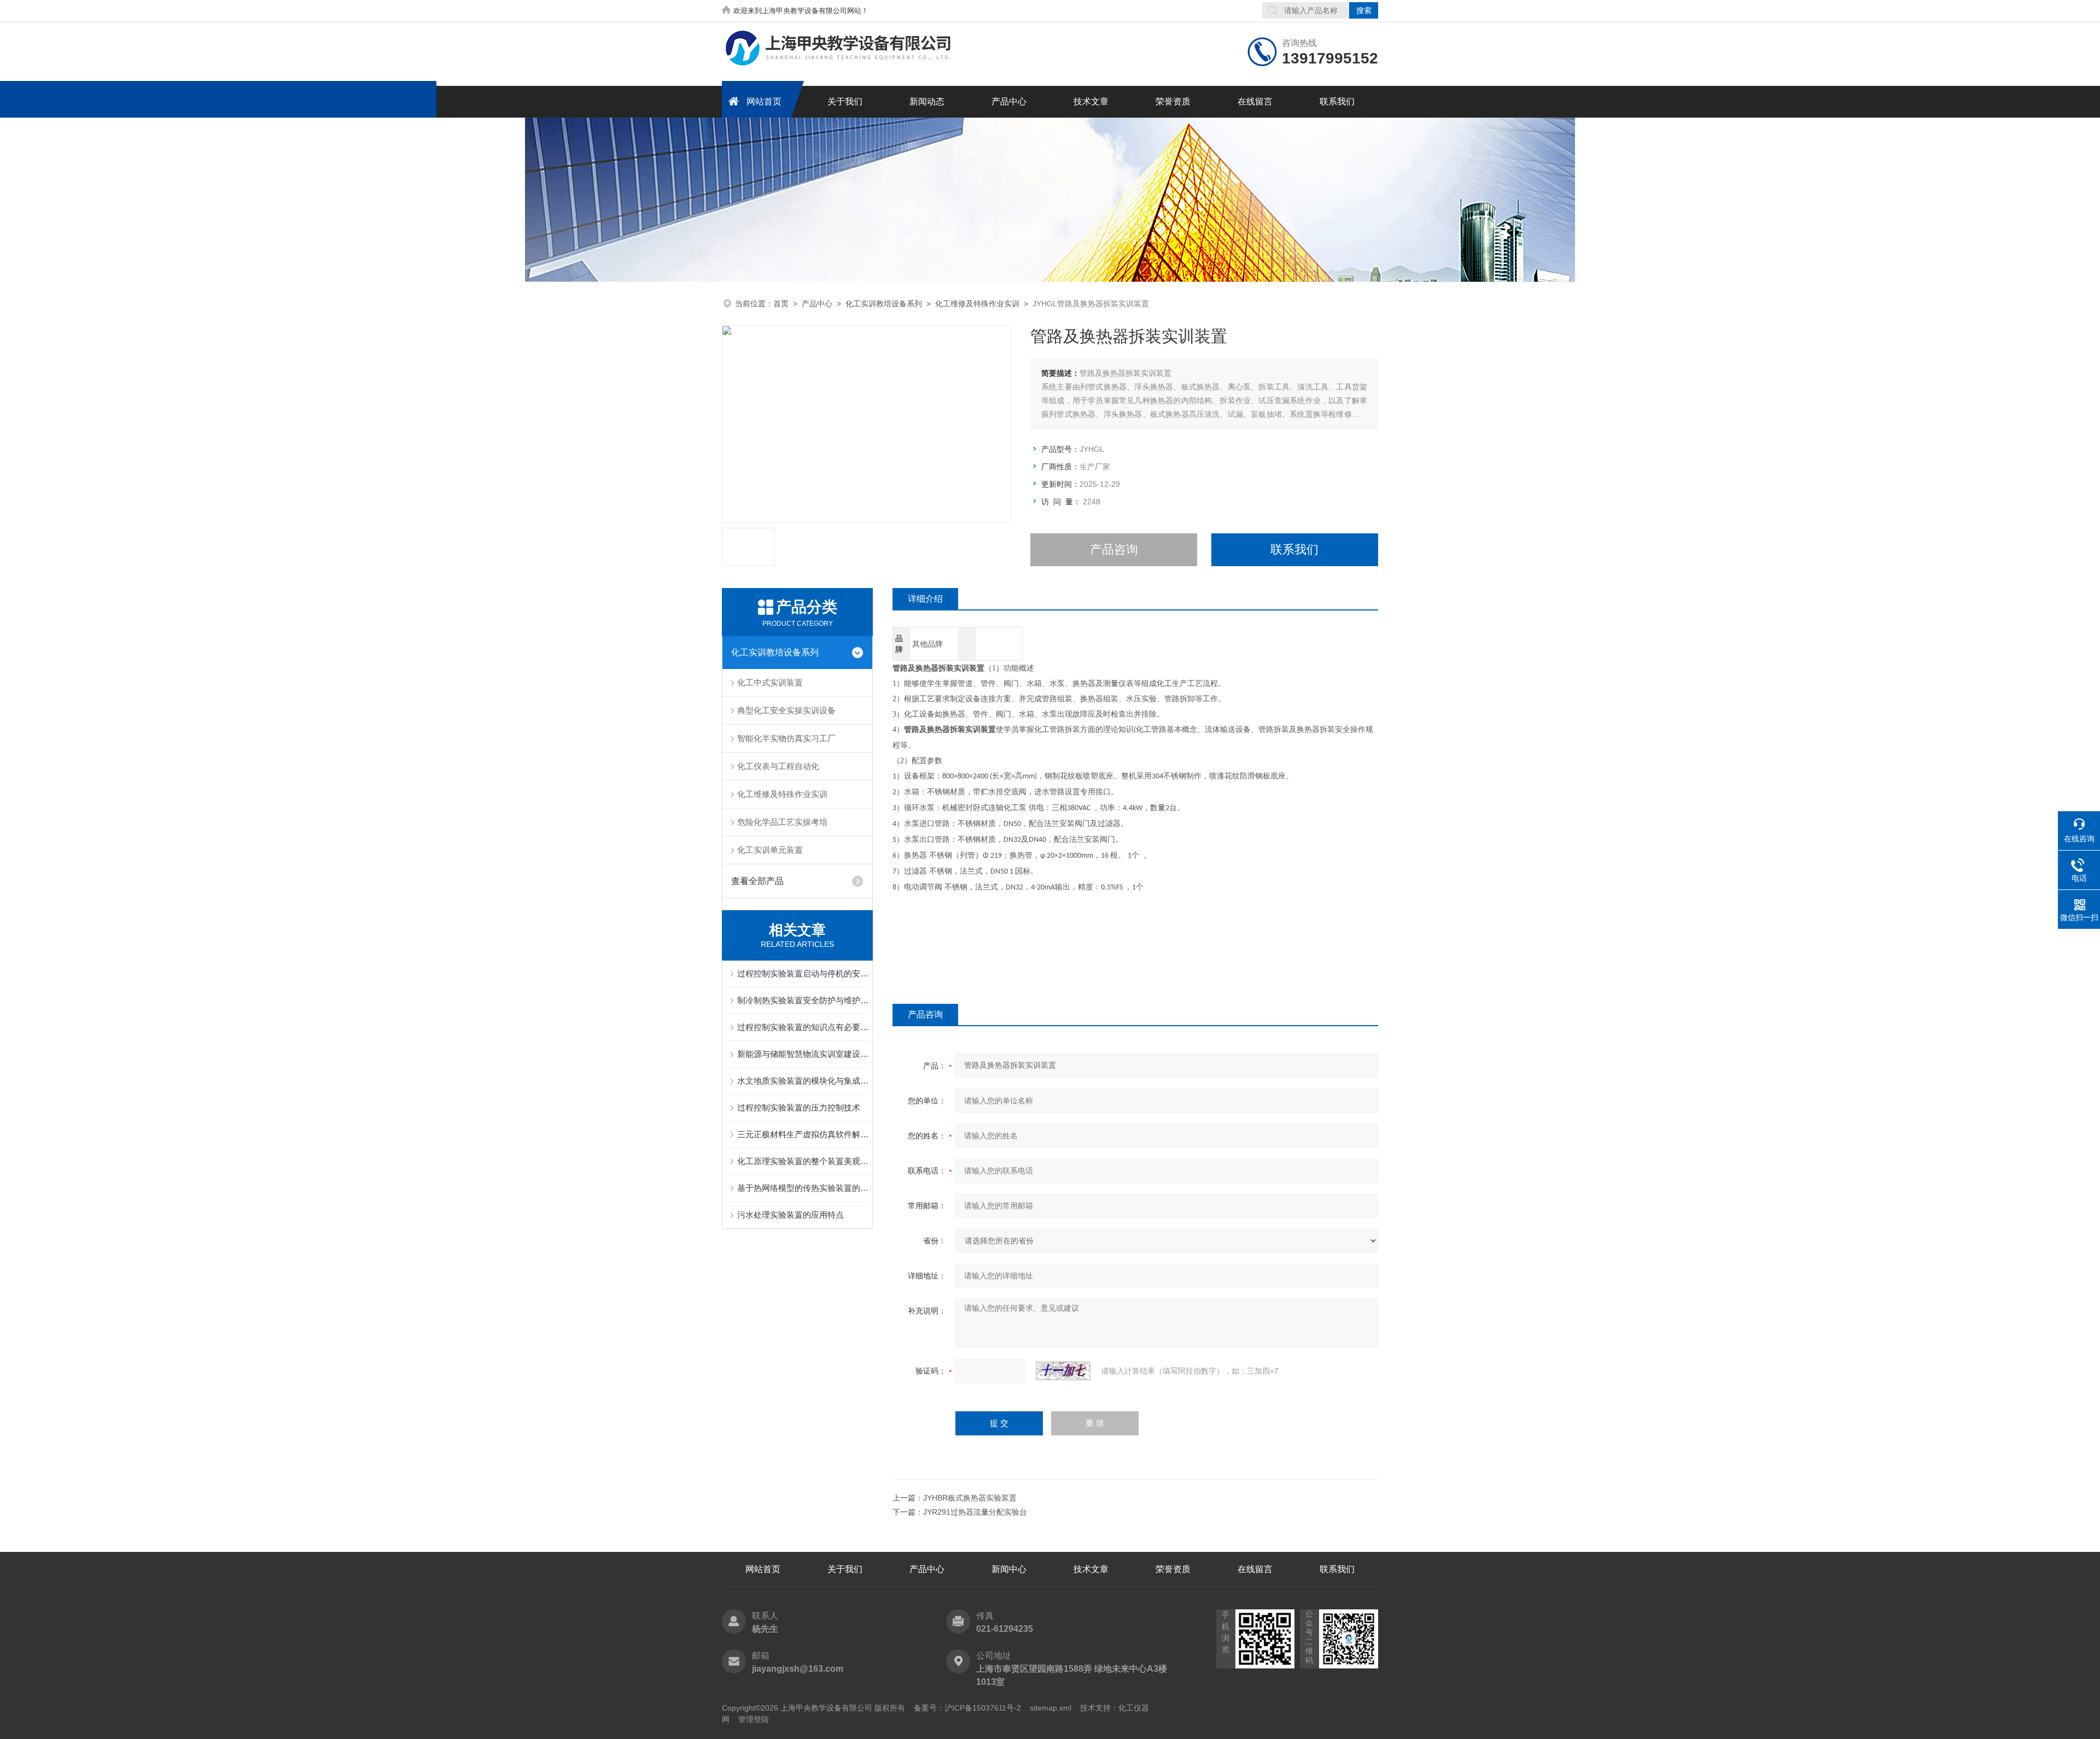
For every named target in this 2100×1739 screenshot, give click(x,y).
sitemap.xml (1051, 1708)
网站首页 (764, 101)
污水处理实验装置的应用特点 (791, 1215)
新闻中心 (1009, 1569)
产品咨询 (1114, 549)
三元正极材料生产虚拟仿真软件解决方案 (803, 1134)
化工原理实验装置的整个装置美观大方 (803, 1161)
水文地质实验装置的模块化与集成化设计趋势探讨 (803, 1081)
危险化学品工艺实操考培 (782, 822)
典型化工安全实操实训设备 (786, 710)
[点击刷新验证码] (1063, 1371)
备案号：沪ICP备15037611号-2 (967, 1708)
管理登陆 (754, 1719)
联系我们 (1337, 101)
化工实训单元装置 (770, 850)
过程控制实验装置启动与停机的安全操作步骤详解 (803, 973)
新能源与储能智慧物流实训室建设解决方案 (803, 1054)
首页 (781, 304)
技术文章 (1091, 101)
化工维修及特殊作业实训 (977, 304)
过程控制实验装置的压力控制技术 (799, 1107)
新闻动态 (927, 101)
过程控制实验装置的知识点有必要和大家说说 (803, 1027)
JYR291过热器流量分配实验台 (975, 1512)
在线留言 (1255, 101)
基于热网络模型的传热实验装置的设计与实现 (803, 1188)
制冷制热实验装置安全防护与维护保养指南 (803, 1000)
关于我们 (845, 101)
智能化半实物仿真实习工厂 (786, 738)
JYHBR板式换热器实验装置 (970, 1498)
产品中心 (1009, 101)
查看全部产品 (757, 881)
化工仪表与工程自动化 (778, 766)
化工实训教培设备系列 (884, 304)
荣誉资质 (1173, 101)
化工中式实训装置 (770, 682)
